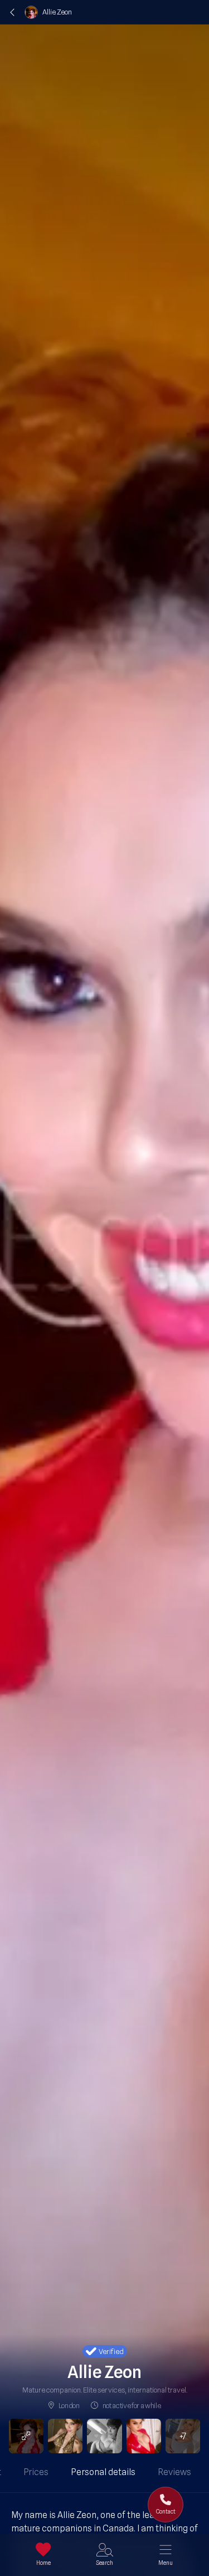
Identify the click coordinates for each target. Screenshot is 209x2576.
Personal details (103, 2472)
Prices (36, 2472)
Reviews (174, 2472)
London (69, 2405)
